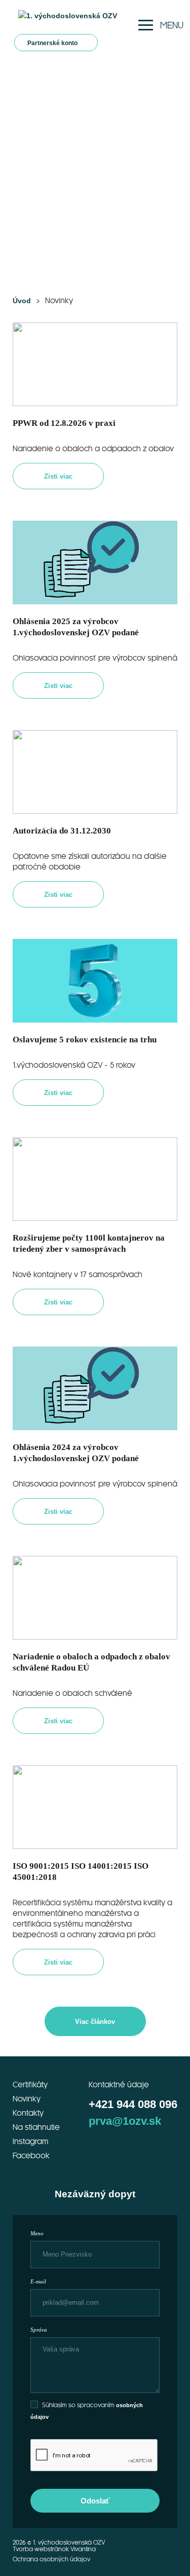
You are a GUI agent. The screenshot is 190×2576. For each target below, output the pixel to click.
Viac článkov (95, 2022)
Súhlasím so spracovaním (79, 2405)
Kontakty (28, 2114)
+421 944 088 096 (133, 2104)
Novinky (27, 2099)
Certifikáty (30, 2085)
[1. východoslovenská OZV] (68, 16)
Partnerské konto (53, 43)
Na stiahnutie (36, 2128)
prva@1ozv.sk (125, 2121)
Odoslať (95, 2501)
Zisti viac (58, 476)
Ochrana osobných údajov (51, 2560)
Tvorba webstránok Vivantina (54, 2549)
